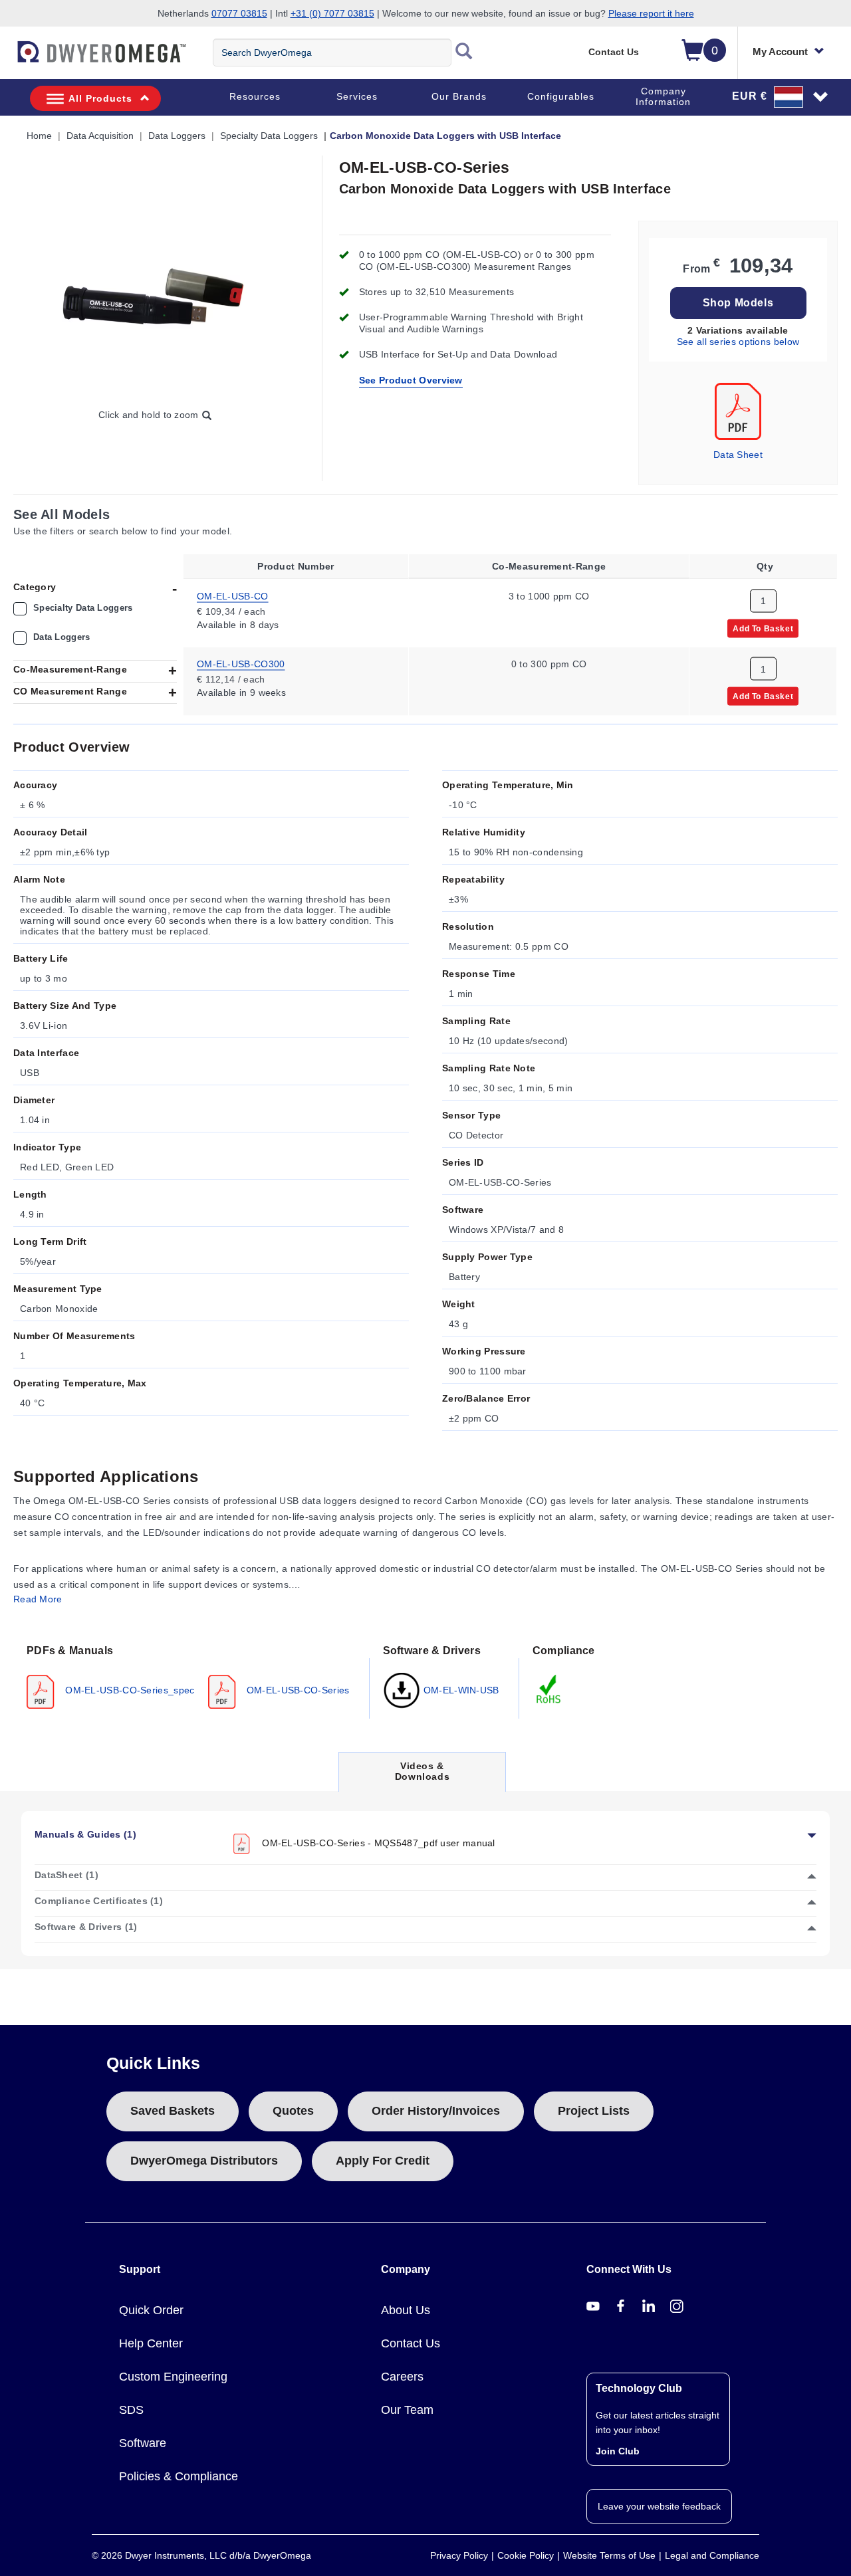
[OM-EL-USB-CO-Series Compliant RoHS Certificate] (549, 1688)
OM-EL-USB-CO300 (241, 664)
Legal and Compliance (712, 2555)
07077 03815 (239, 13)
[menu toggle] (7, 58)
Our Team (407, 2410)
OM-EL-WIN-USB (460, 1689)
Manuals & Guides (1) (85, 1834)
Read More (38, 1599)
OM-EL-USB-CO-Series (297, 1689)
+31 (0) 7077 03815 (332, 13)
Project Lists (594, 2111)
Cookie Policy (526, 2555)
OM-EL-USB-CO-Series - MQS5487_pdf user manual (377, 1842)
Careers (402, 2377)
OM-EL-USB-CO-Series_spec (129, 1689)
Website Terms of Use (609, 2555)
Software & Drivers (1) (86, 1927)
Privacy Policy (459, 2555)
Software (143, 2443)
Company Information (663, 96)
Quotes (293, 2111)
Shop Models (738, 303)
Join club (618, 2451)
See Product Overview (411, 380)
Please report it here (651, 13)
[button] (781, 96)
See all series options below (738, 342)
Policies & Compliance (179, 2476)
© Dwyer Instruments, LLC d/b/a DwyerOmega (201, 2555)
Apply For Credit (383, 2161)
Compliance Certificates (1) (99, 1901)
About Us (406, 2310)
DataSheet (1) (66, 1875)
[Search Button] (464, 53)
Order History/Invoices (436, 2111)
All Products (100, 98)
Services (357, 96)
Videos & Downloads (422, 1775)
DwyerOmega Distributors (204, 2161)
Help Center (151, 2343)
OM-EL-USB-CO (233, 595)
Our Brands (459, 96)
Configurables (561, 96)
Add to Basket (763, 628)
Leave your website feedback (659, 2506)
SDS (131, 2410)
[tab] (191, 1675)
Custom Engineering (173, 2377)
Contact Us (614, 52)
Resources (255, 96)
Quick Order (151, 2310)
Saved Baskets (173, 2111)
